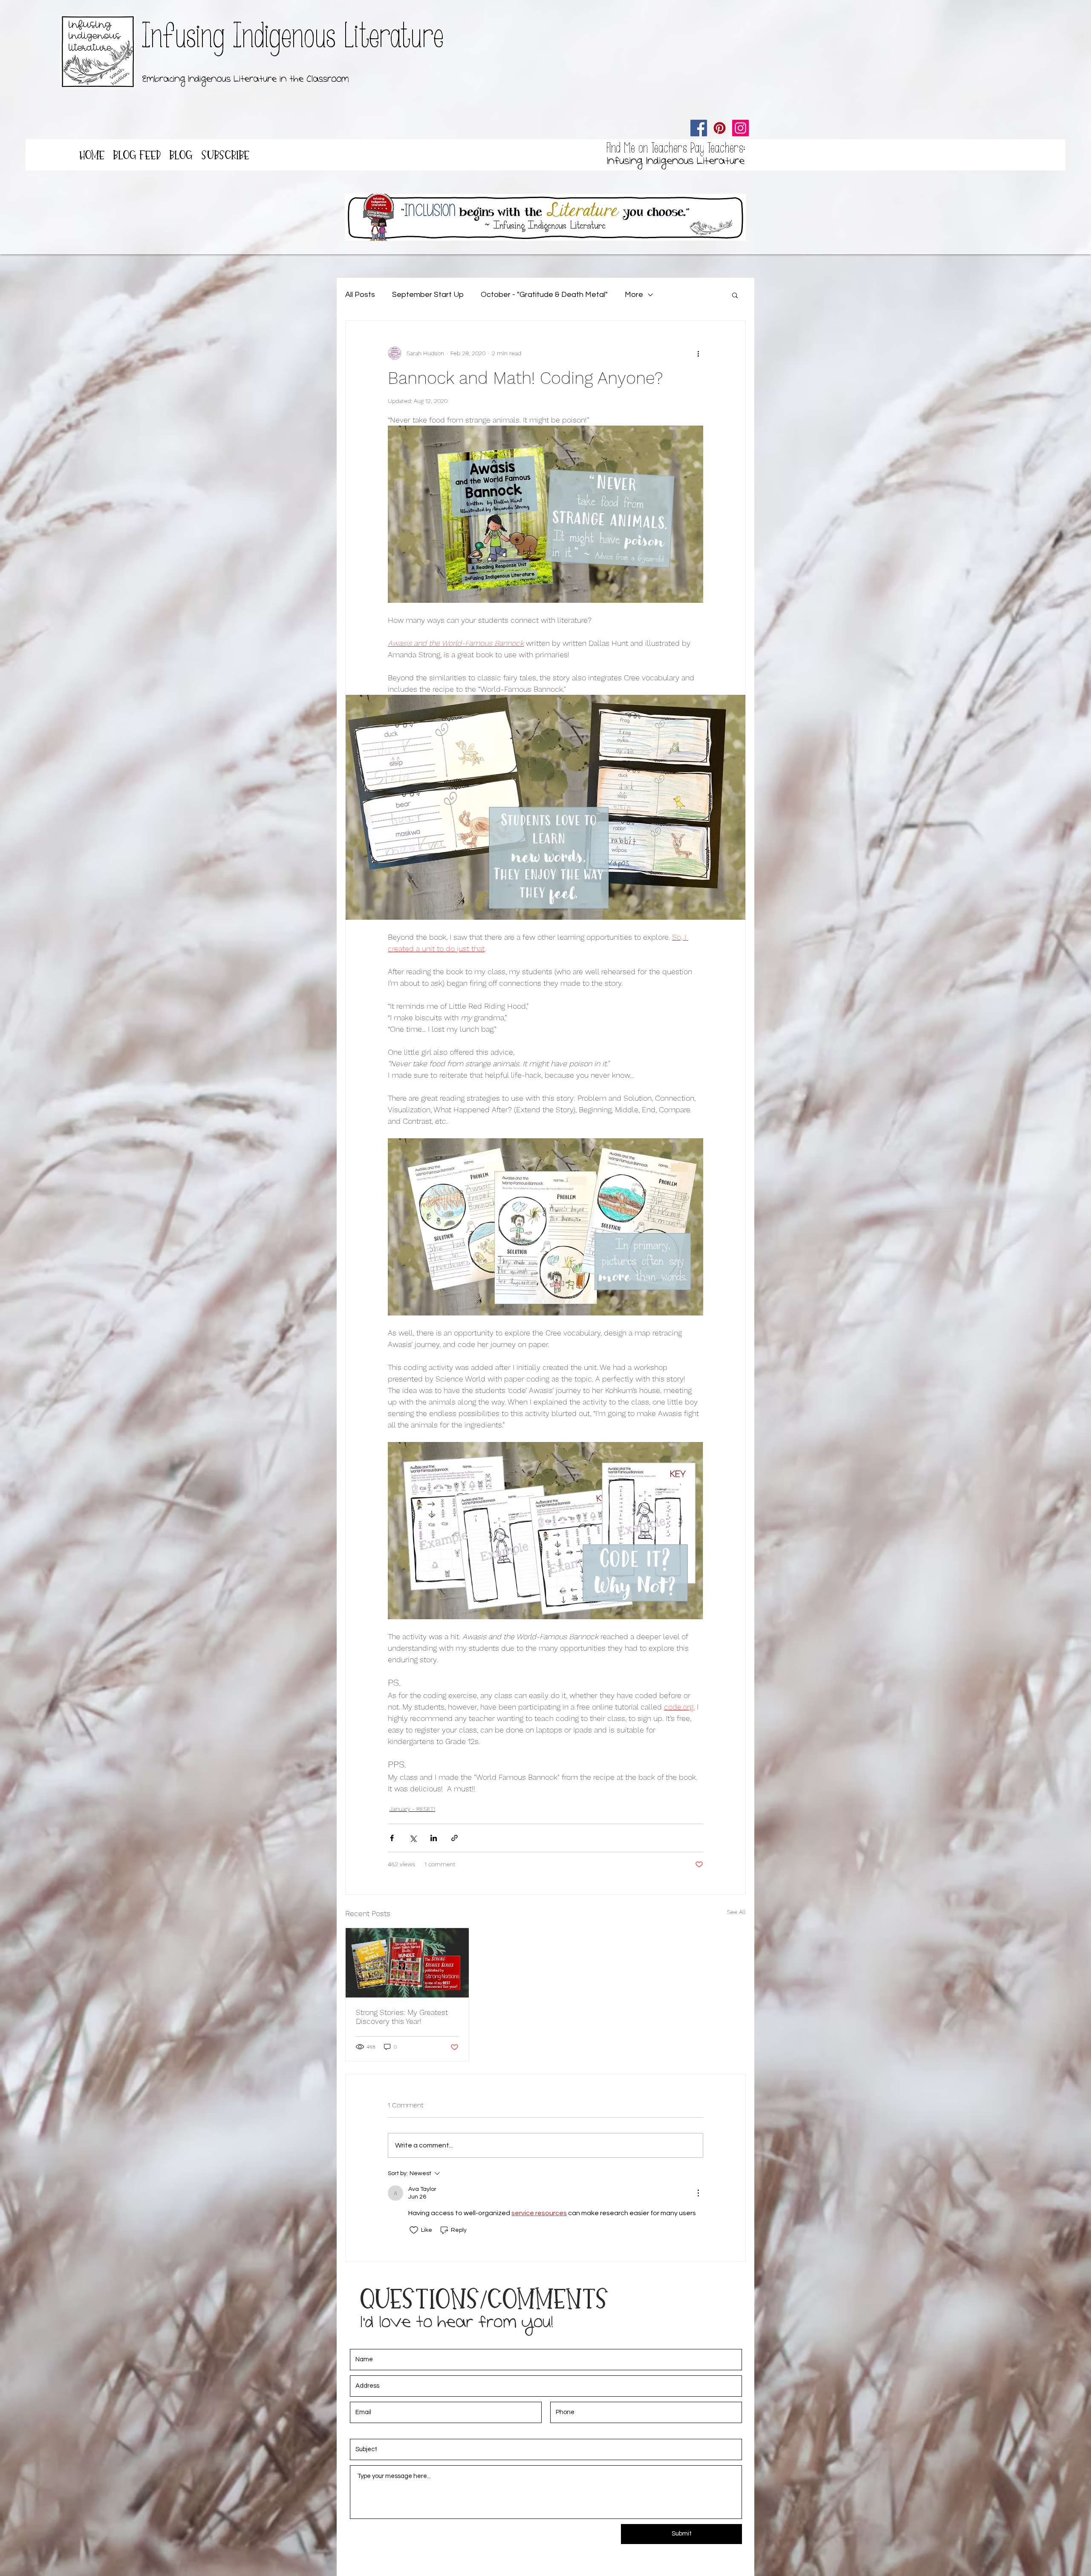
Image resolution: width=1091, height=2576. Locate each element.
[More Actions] (698, 2193)
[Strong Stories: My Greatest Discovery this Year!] (407, 1963)
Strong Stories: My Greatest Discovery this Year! (402, 2017)
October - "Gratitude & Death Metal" (544, 295)
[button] (735, 295)
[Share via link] (455, 1838)
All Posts (360, 295)
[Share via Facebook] (392, 1838)
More (634, 295)
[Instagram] (740, 128)
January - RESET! (412, 1809)
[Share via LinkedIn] (434, 1838)
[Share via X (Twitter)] (413, 1838)
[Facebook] (699, 128)
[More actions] (698, 353)
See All (736, 1912)
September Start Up (428, 295)
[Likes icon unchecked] (414, 2230)
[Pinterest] (720, 128)
